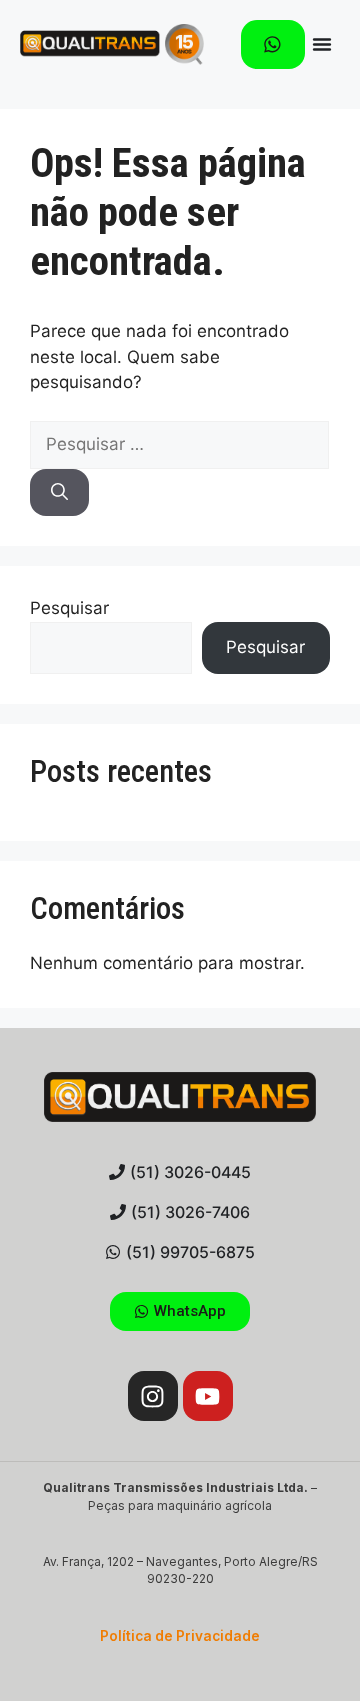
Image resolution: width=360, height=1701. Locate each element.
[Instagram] (153, 1396)
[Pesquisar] (59, 493)
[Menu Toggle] (322, 44)
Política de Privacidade (180, 1636)
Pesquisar (69, 608)
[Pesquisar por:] (179, 444)
